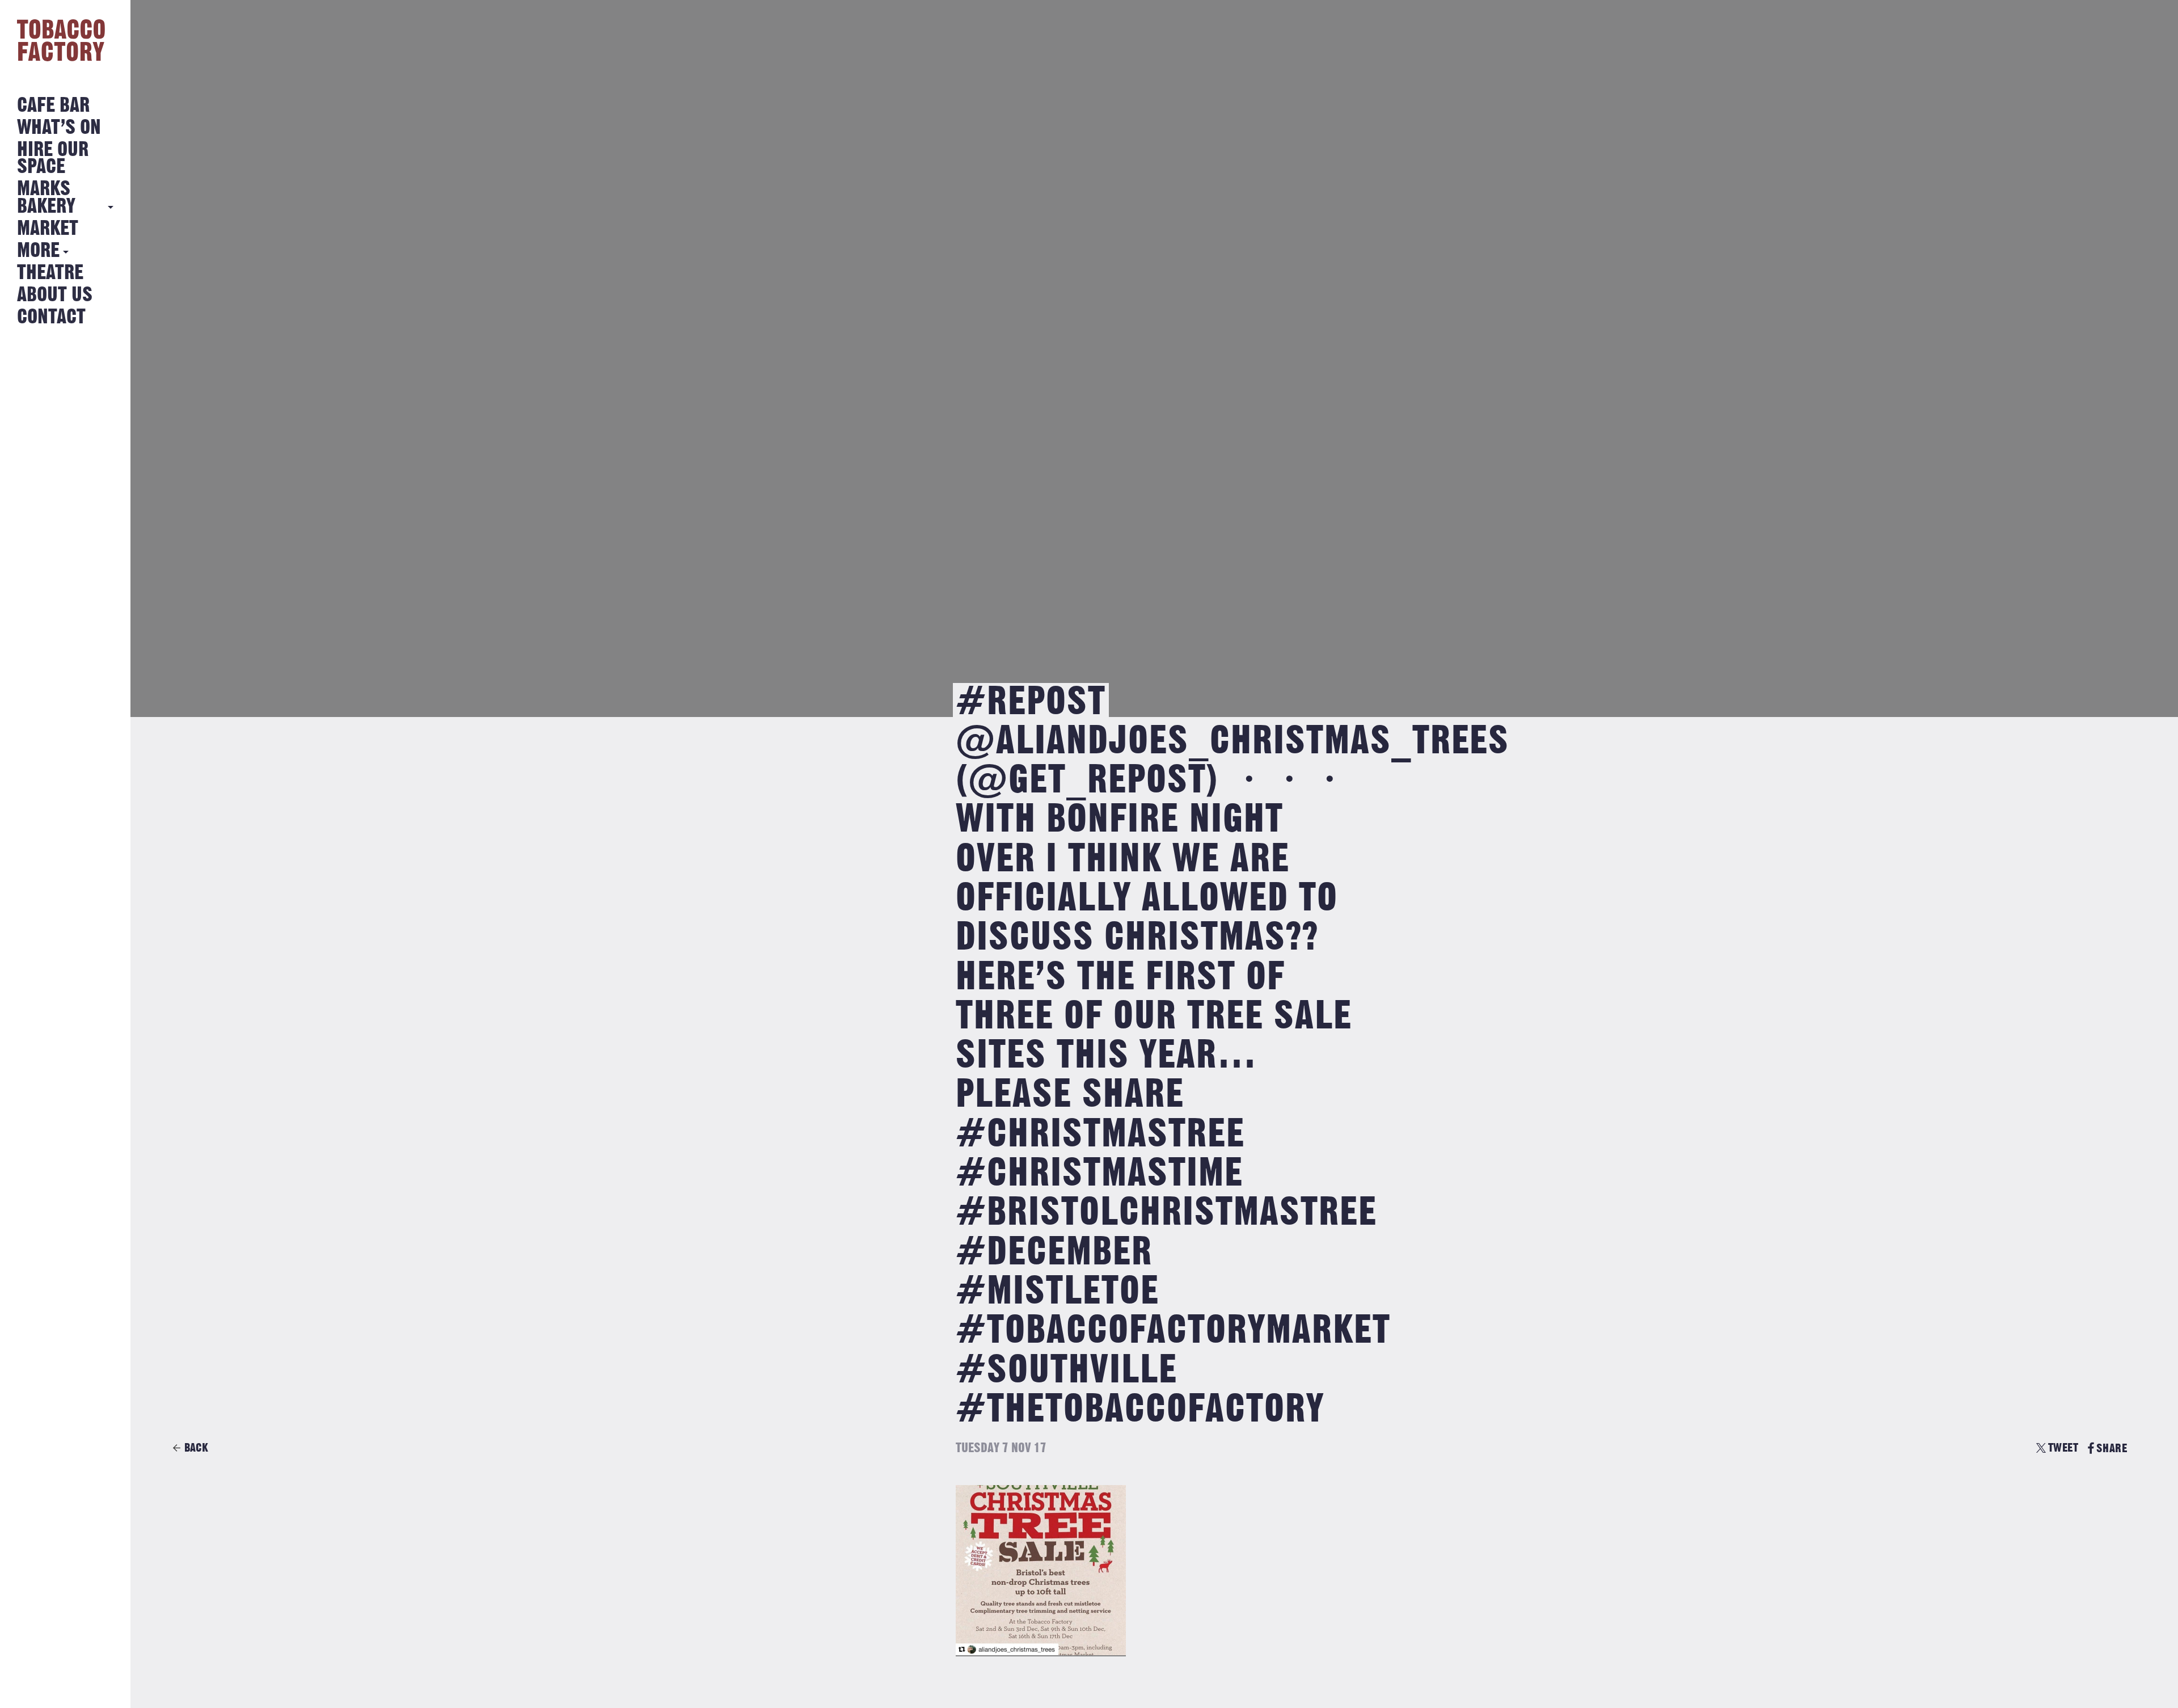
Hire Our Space (53, 159)
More (38, 251)
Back (196, 1448)
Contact (51, 317)
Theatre (50, 273)
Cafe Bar (53, 106)
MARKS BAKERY (46, 198)
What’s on (59, 128)
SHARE (2112, 1448)
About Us (55, 295)
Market (48, 229)
